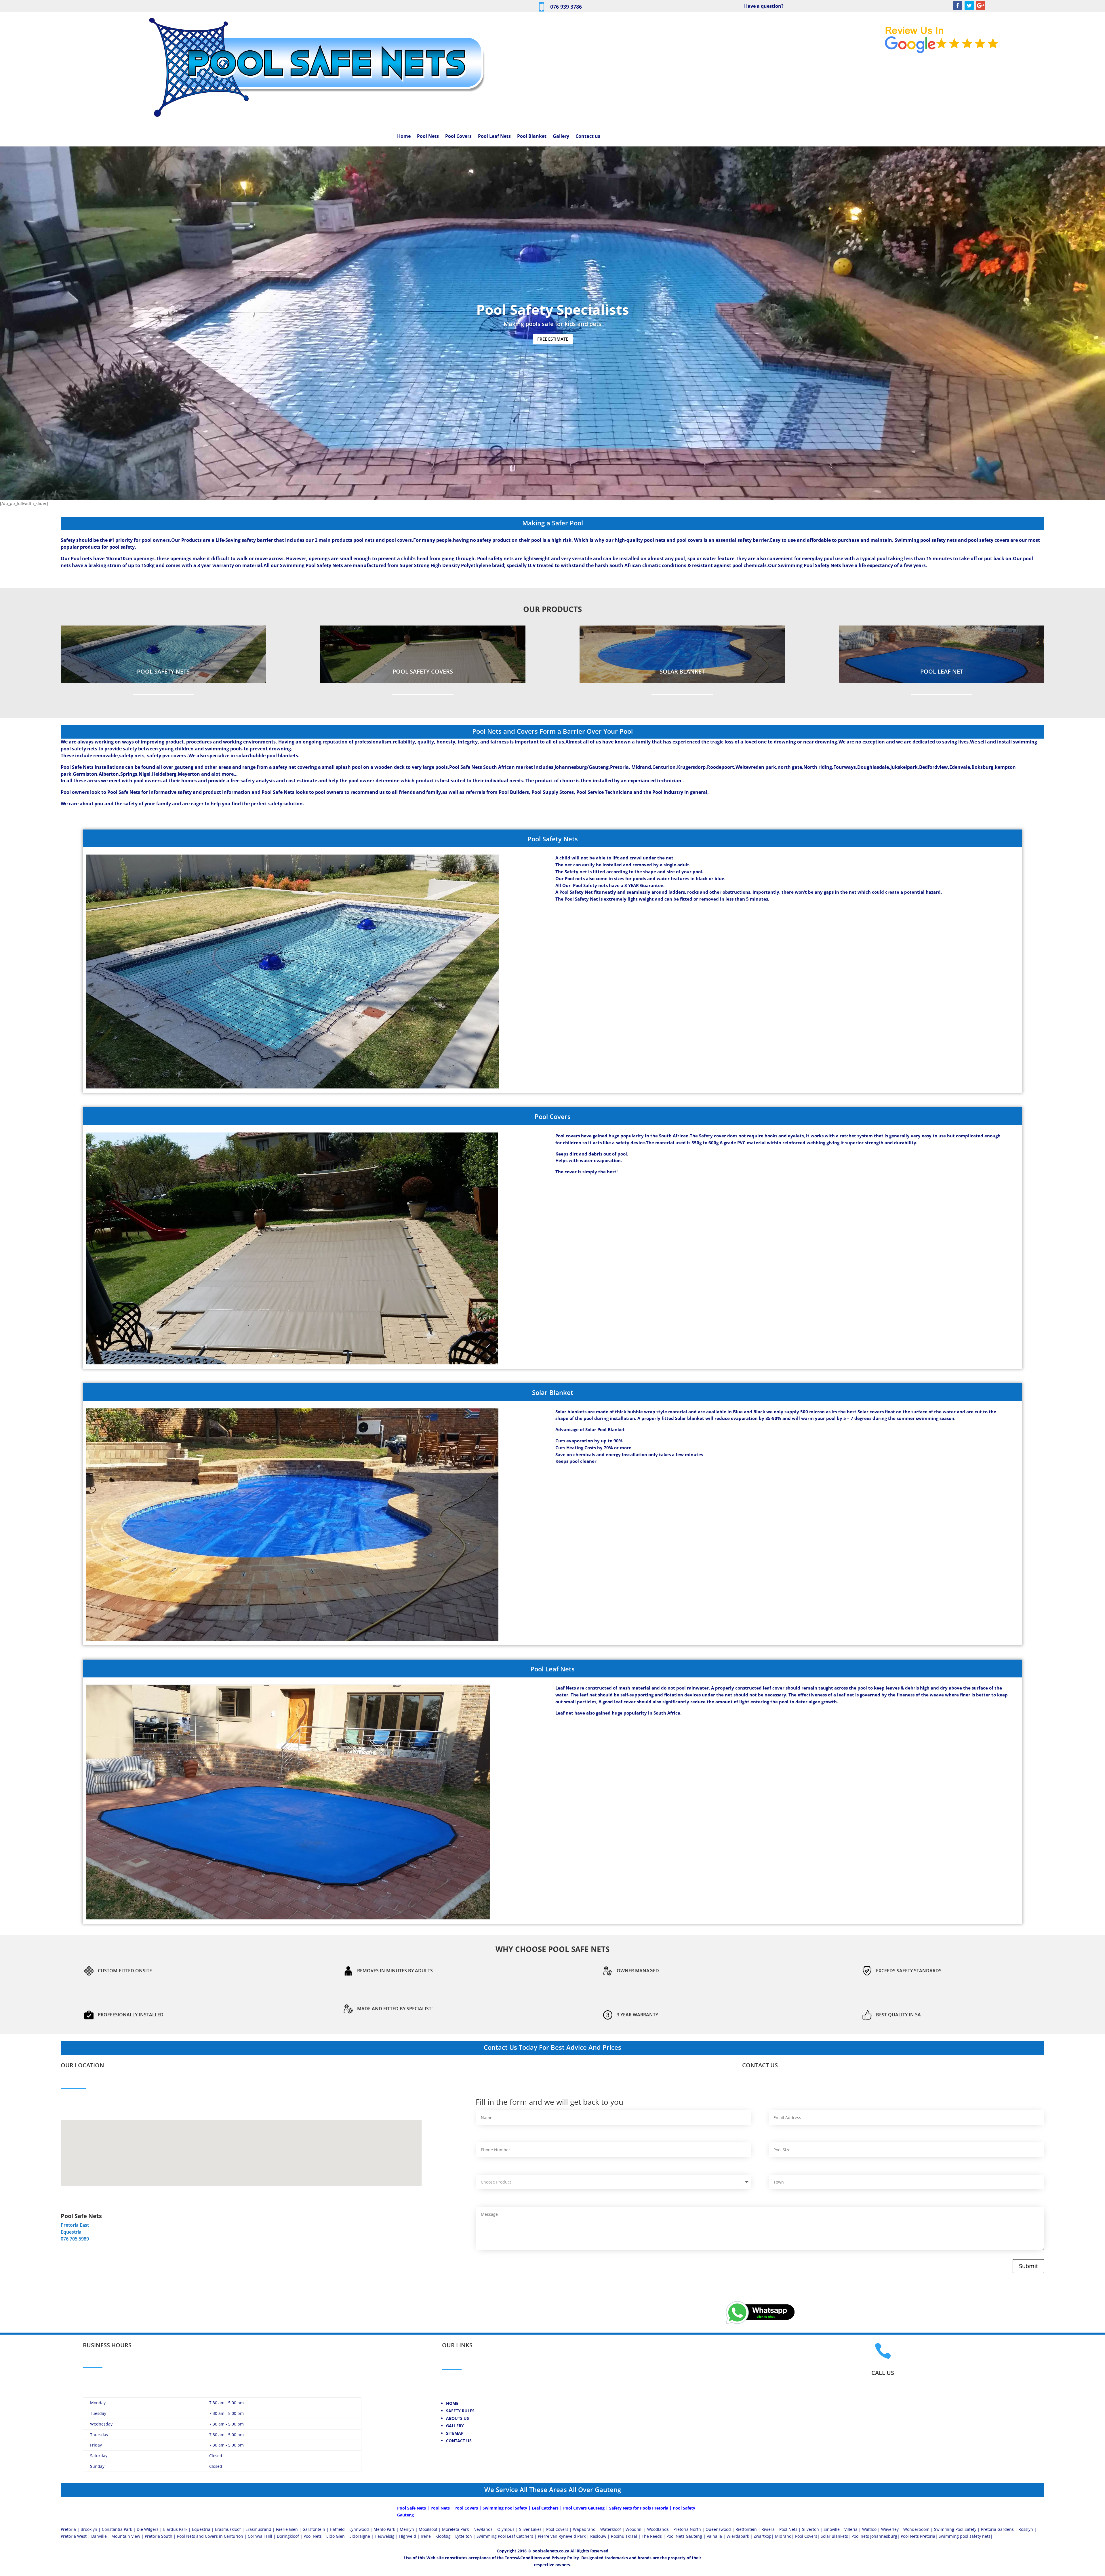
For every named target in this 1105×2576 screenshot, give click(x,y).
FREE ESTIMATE (553, 339)
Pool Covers (458, 137)
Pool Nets (428, 137)
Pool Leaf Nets (494, 137)
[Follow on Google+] (981, 5)
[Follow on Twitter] (969, 5)
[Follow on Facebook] (958, 5)
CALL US (883, 2373)
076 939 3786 (566, 7)
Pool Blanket (532, 137)
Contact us (588, 137)
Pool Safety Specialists (553, 309)
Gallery (561, 137)
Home (404, 137)
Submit (1028, 2266)
